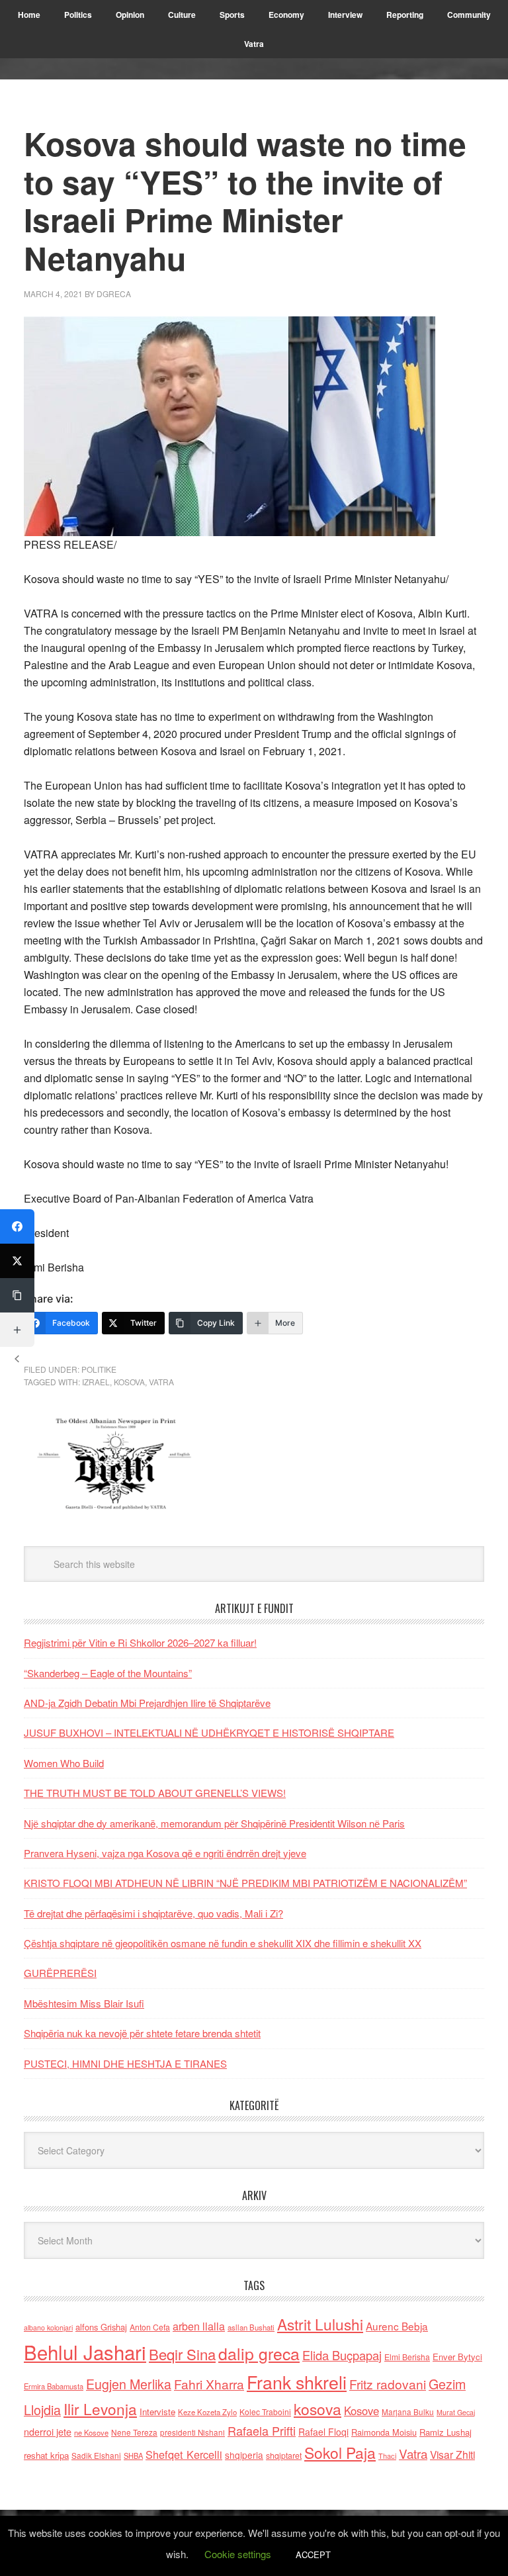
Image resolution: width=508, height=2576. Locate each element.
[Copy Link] (17, 1295)
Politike (99, 1369)
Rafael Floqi (323, 2432)
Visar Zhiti (452, 2454)
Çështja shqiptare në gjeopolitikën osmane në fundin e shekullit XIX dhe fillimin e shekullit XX (223, 1943)
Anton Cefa (150, 2327)
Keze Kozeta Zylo (207, 2412)
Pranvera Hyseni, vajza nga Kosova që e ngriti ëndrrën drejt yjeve (165, 1853)
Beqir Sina (182, 2354)
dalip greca (259, 2353)
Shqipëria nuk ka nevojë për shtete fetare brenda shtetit (142, 2033)
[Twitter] (17, 1261)
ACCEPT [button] (313, 2554)
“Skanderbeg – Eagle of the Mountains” (108, 1673)
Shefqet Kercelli (184, 2454)
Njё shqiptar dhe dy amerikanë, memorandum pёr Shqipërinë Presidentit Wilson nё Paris (214, 1823)
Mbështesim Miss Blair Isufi (84, 2003)
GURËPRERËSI (60, 1973)
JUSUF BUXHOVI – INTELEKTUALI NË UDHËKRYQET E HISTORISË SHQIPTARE (209, 1732)
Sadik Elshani (96, 2455)
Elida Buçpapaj (342, 2355)
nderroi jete (48, 2432)
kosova (129, 1382)
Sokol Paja (340, 2452)
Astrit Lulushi (320, 2324)
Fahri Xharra (209, 2384)
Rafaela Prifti (262, 2430)
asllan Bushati (251, 2327)
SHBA (133, 2456)
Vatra (161, 1382)
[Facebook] (17, 1226)
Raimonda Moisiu (384, 2432)
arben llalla (199, 2326)
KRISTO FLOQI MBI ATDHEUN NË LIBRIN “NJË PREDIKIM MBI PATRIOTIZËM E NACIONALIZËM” (245, 1883)
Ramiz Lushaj (445, 2432)
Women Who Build (64, 1763)
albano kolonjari (48, 2327)
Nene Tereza (134, 2432)
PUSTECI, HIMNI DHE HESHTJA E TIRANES (125, 2063)
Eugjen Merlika (129, 2384)
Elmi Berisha (407, 2357)
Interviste (157, 2412)
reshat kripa (46, 2455)
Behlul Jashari (85, 2352)
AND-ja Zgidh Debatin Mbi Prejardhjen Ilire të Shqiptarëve (147, 1703)
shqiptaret (284, 2456)
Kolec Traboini (265, 2412)
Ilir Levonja (100, 2409)
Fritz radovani (388, 2384)
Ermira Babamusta (54, 2386)
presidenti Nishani (192, 2432)
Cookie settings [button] (238, 2554)
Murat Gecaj (456, 2412)
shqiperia (244, 2455)
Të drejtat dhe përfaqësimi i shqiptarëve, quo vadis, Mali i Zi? (153, 1913)
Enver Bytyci (457, 2357)
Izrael (96, 1382)
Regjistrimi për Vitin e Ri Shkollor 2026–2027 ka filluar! (140, 1642)
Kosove (361, 2411)
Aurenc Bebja (397, 2326)
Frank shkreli (297, 2382)
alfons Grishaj (101, 2327)
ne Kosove (91, 2432)
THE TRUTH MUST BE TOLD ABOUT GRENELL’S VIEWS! (155, 1793)
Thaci (387, 2456)
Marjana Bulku (408, 2412)
